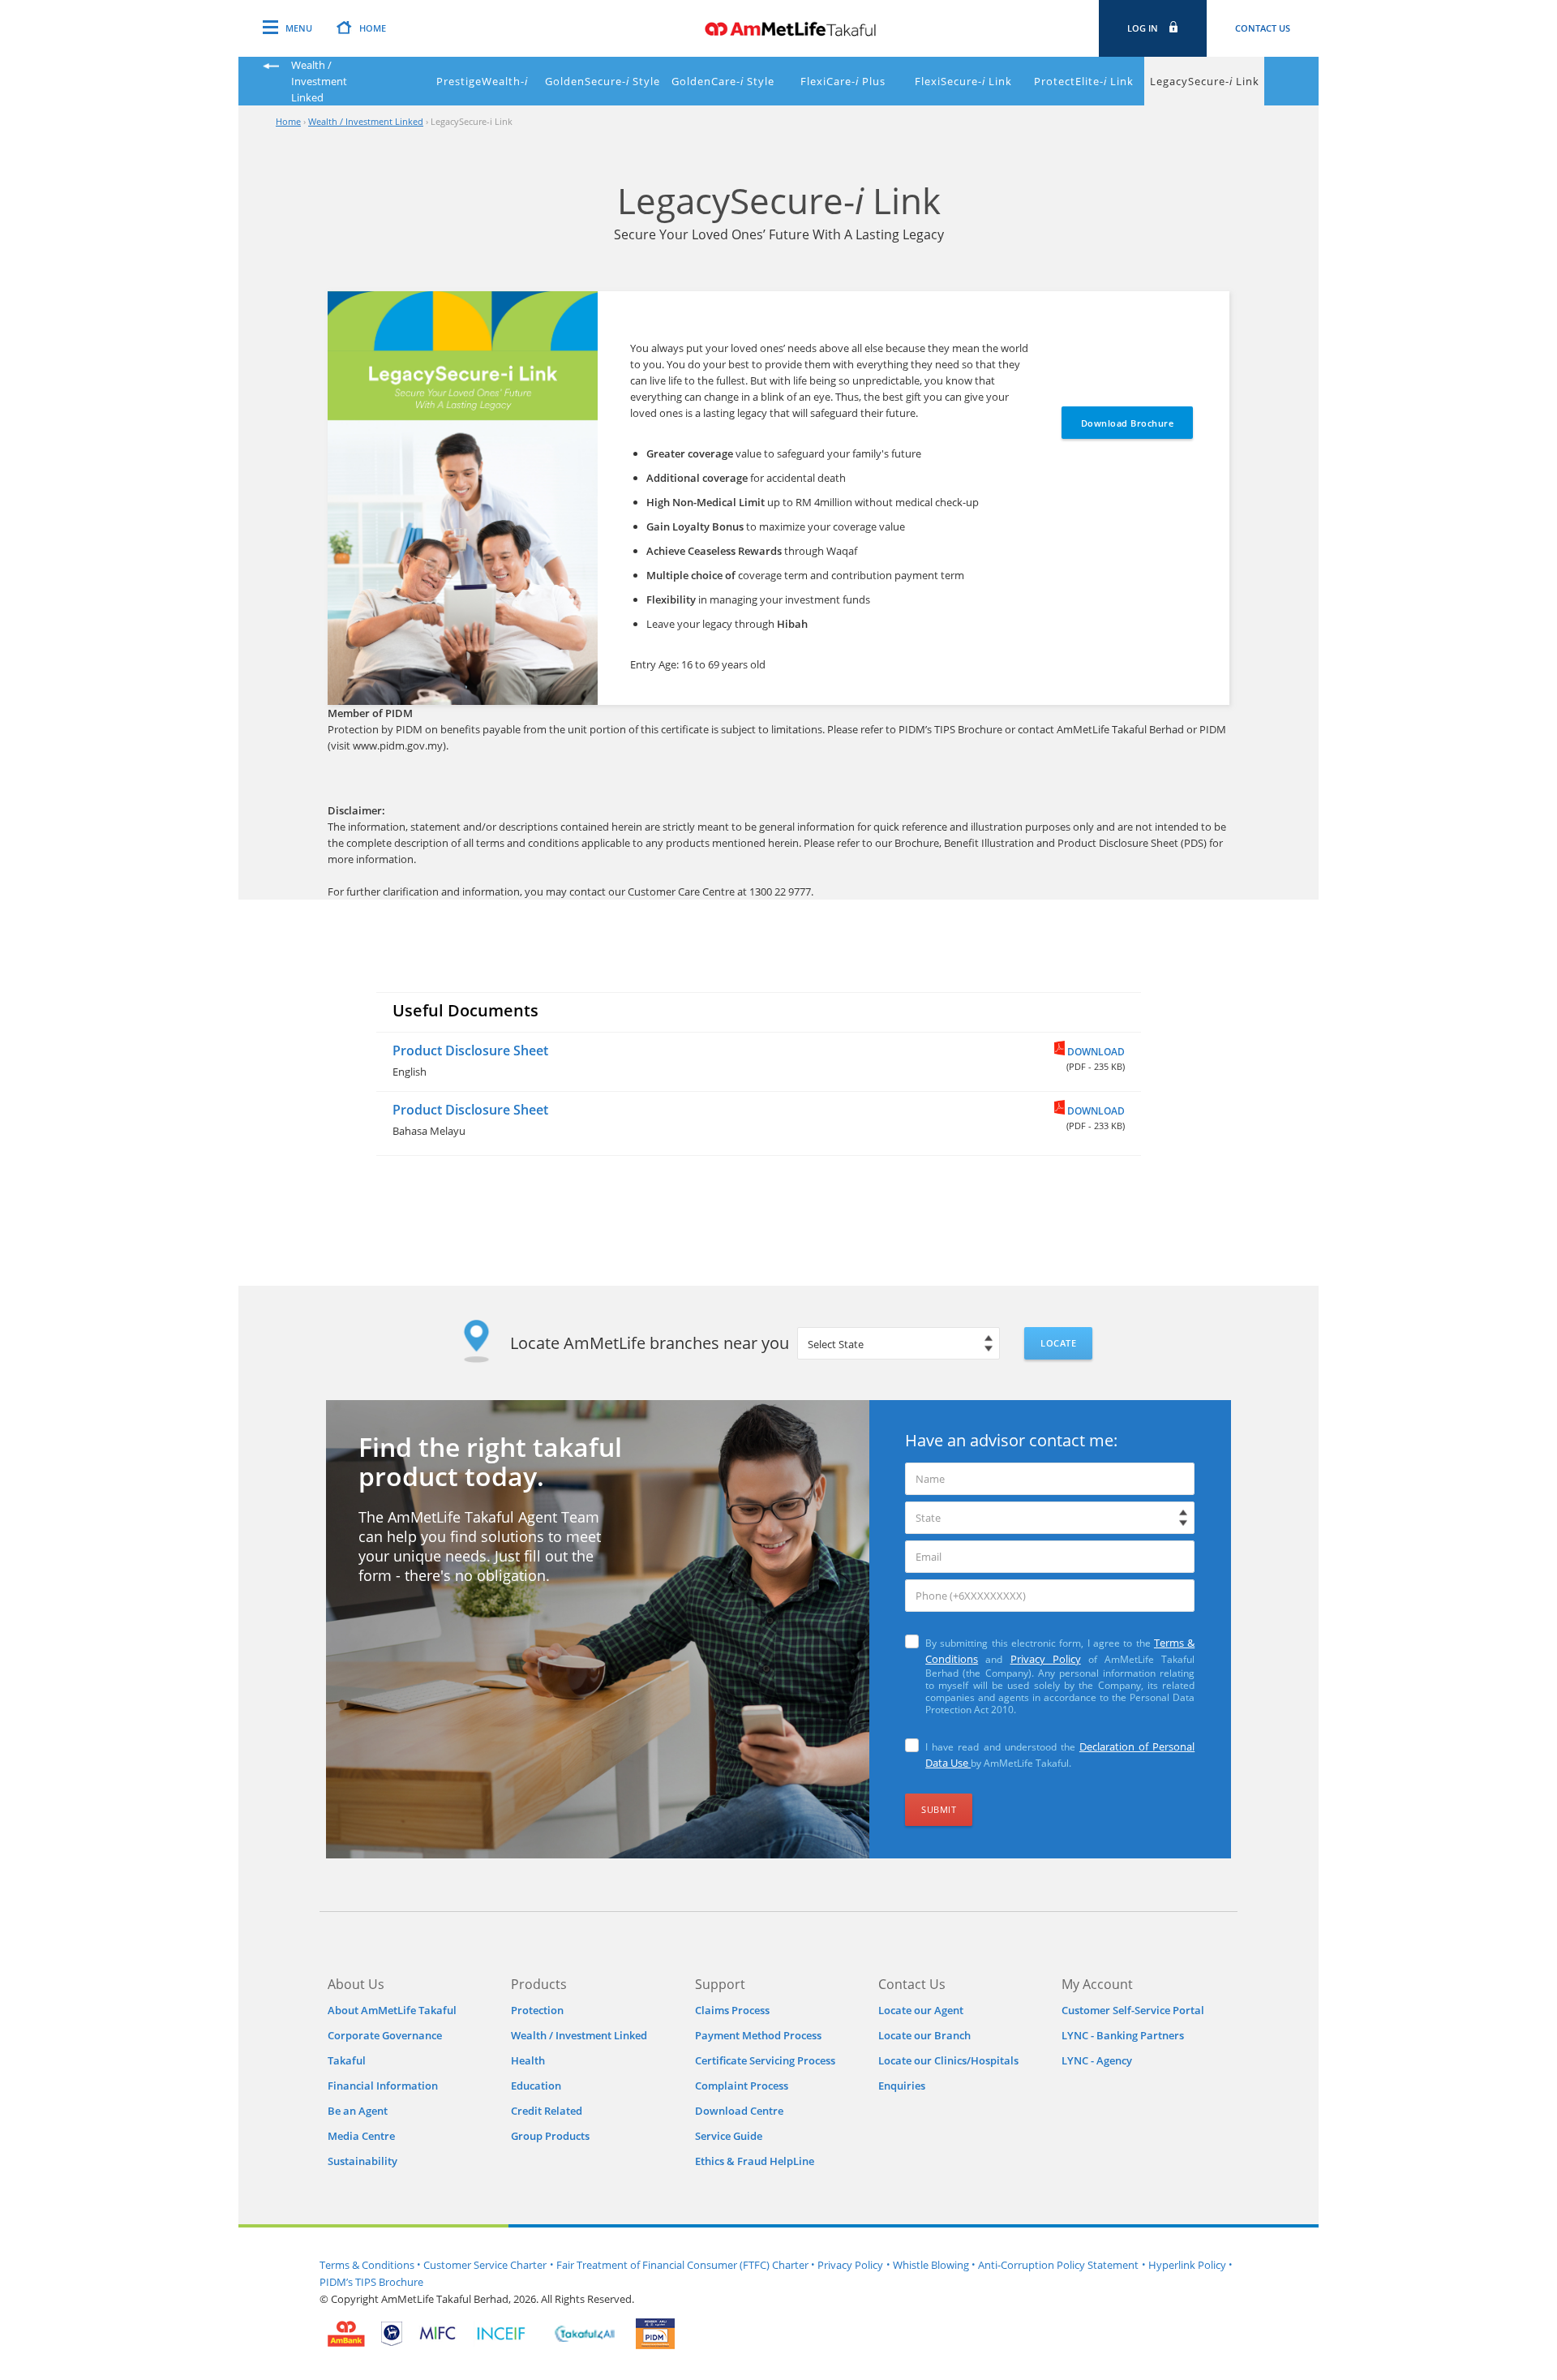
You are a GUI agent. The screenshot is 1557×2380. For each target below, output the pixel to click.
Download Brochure (1128, 423)
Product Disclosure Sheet (470, 1050)
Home (288, 121)
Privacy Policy (1046, 1659)
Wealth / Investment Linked (366, 121)
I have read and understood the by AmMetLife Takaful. (1060, 1755)
